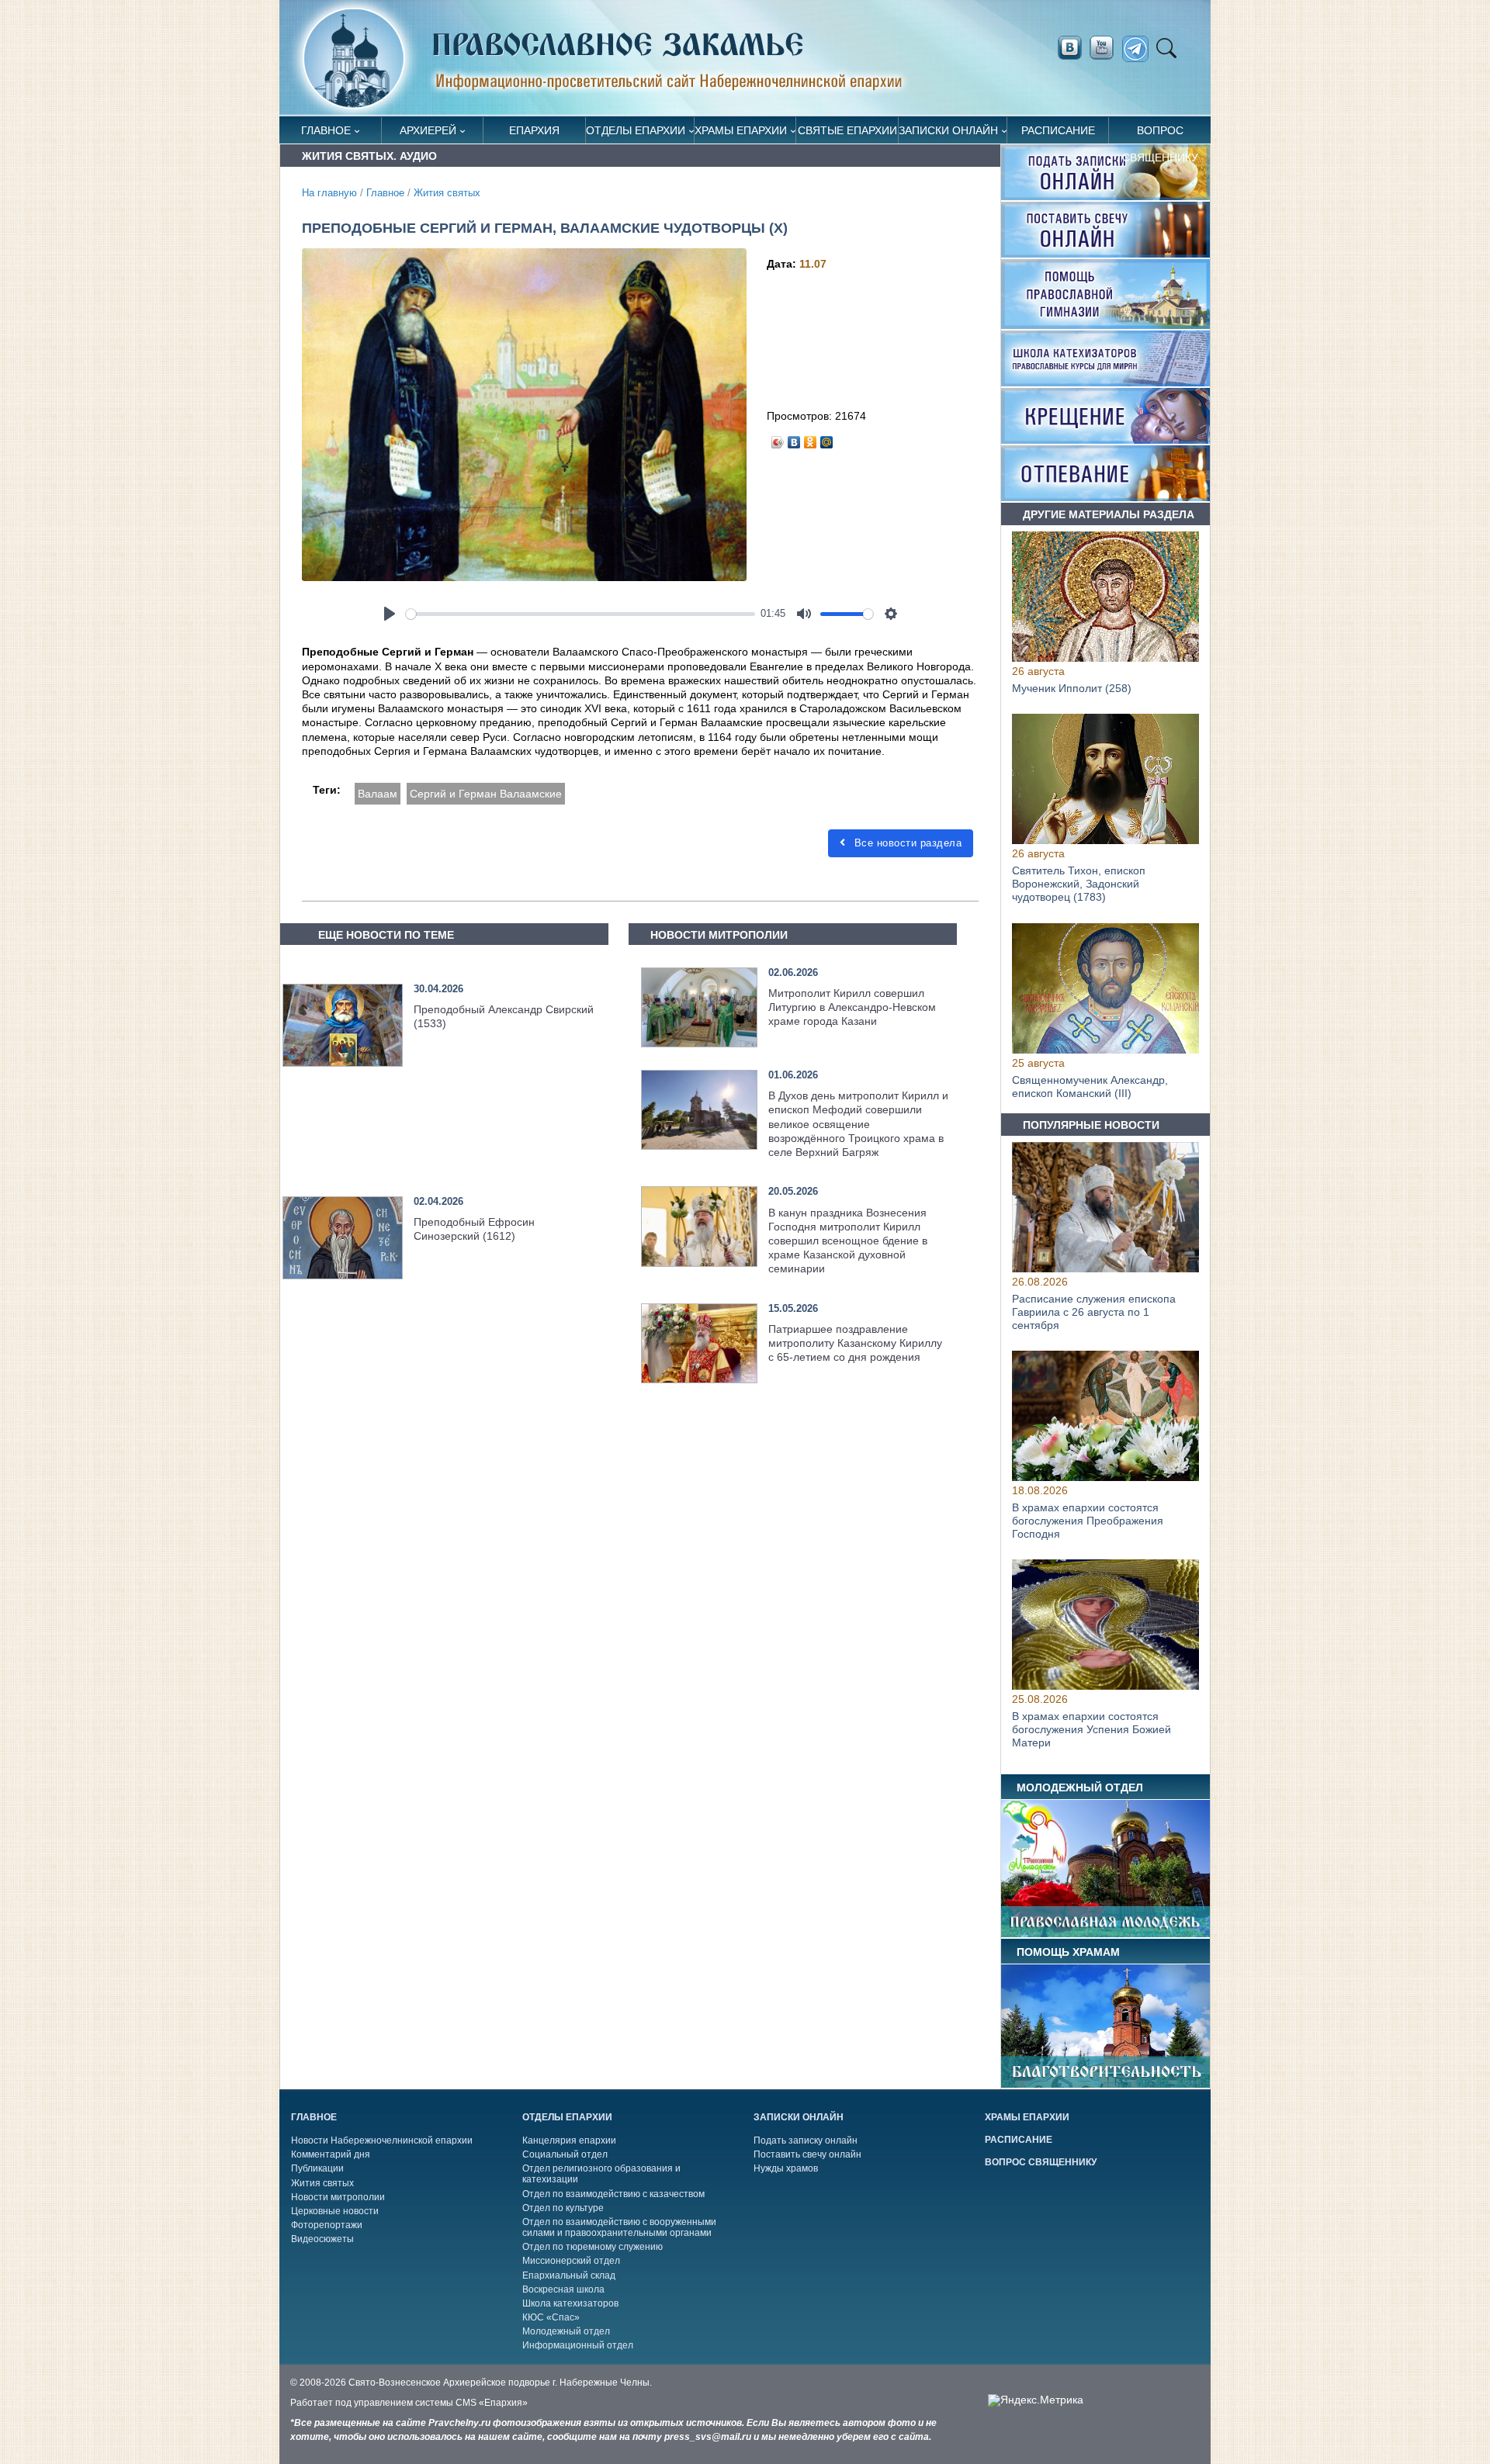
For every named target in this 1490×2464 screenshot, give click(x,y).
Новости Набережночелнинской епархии (382, 2140)
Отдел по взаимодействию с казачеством (613, 2194)
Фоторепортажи (327, 2225)
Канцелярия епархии (569, 2140)
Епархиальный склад (569, 2275)
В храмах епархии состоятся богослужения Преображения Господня (1088, 1521)
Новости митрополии (338, 2197)
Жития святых (447, 193)
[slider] (580, 614)
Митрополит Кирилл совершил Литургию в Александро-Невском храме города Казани (852, 1007)
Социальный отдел (565, 2154)
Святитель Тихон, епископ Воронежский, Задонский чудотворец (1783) (1079, 884)
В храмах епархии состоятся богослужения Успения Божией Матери (1092, 1730)
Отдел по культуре (563, 2208)
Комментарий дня (331, 2154)
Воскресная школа (563, 2289)
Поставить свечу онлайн (807, 2154)
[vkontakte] (1069, 48)
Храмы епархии (741, 130)
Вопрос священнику (1160, 134)
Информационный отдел (578, 2345)
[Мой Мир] (827, 438)
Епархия (534, 130)
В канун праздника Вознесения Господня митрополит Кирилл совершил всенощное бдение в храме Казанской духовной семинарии (848, 1241)
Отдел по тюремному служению (593, 2247)
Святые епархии (847, 130)
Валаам (378, 794)
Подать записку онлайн (806, 2140)
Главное (326, 130)
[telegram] (1140, 49)
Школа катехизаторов (570, 2303)
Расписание (1058, 130)
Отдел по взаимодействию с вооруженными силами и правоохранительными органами (619, 2227)
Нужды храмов (786, 2168)
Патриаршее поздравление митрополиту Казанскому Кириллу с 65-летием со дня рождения (855, 1343)
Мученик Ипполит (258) (1072, 688)
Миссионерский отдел (571, 2261)
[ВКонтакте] (794, 438)
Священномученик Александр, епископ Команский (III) (1090, 1087)
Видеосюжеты (322, 2239)
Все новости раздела (906, 843)
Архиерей (428, 130)
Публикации (317, 2168)
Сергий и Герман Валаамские (486, 794)
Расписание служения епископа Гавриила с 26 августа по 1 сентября (1094, 1312)
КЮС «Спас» (551, 2317)
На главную (329, 193)
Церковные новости (335, 2211)
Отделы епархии (636, 130)
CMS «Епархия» (492, 2403)
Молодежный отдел (566, 2331)
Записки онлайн (948, 130)
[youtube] (1106, 48)
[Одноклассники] (811, 438)
